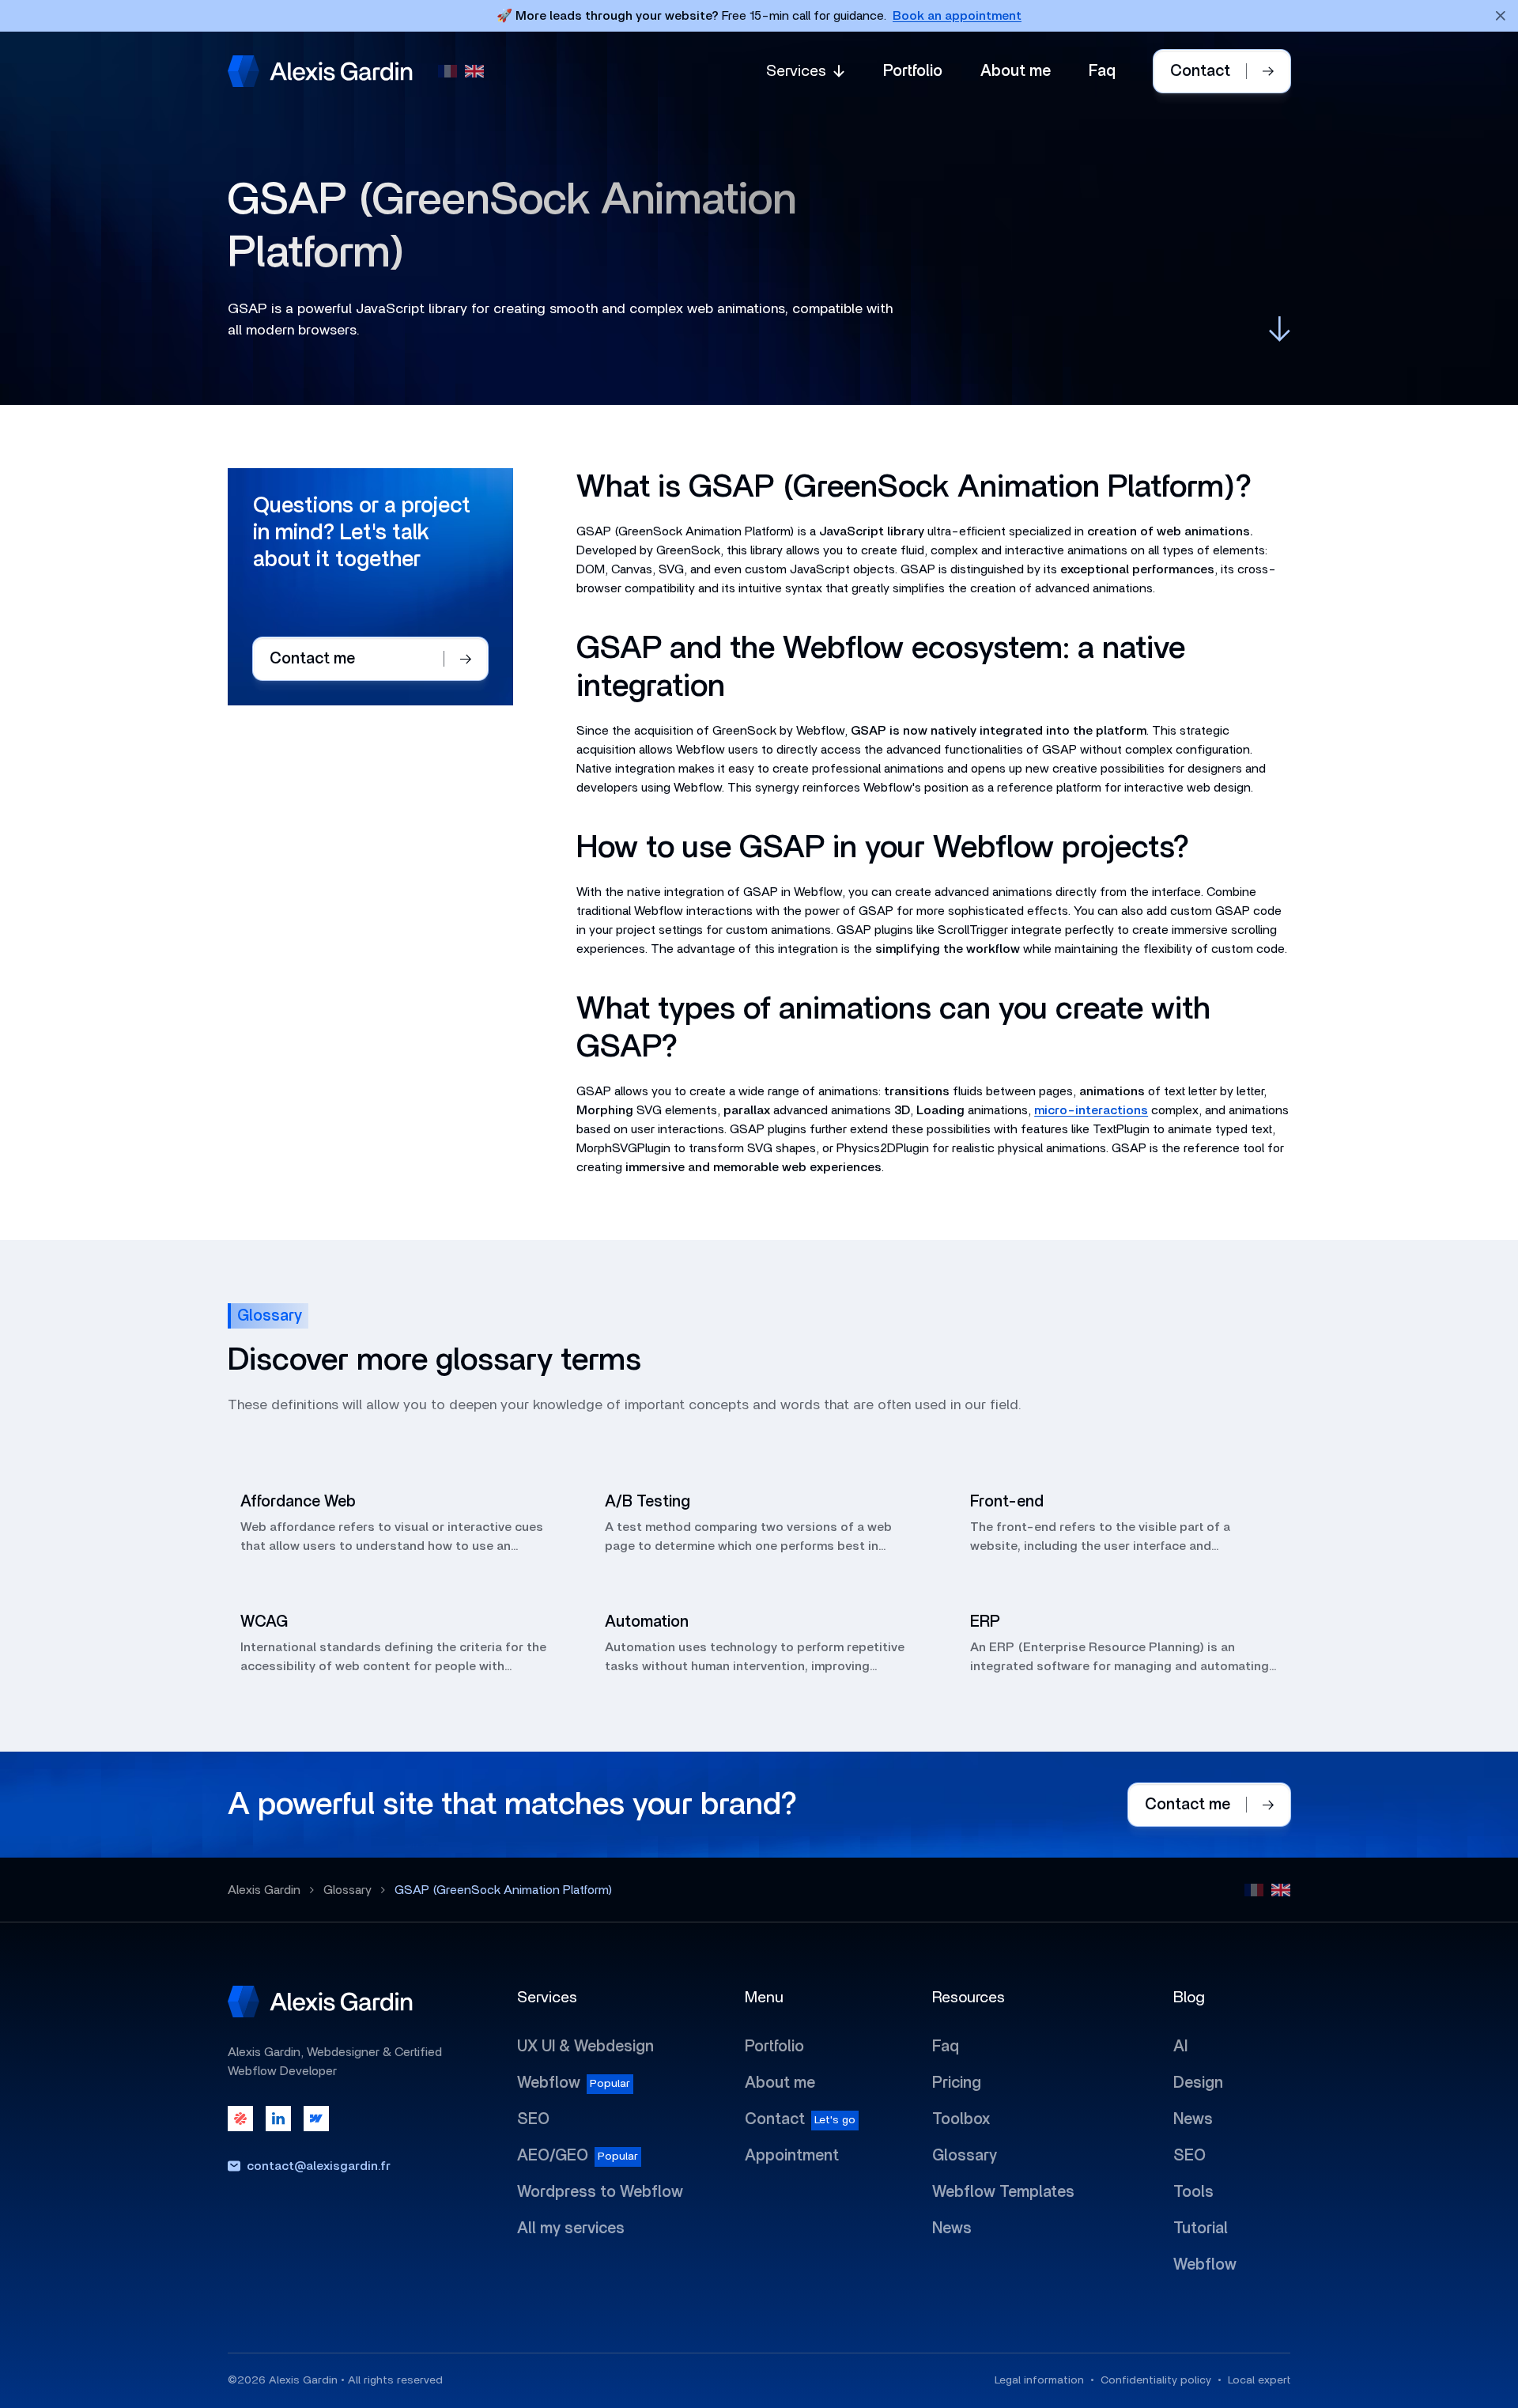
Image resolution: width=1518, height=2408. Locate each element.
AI (1180, 2047)
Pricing (957, 2083)
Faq (1102, 71)
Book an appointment (957, 16)
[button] (806, 71)
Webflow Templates (1003, 2192)
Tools (1193, 2192)
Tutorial (1201, 2228)
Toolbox (961, 2119)
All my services (571, 2228)
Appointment (792, 2156)
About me (1016, 71)
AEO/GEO (553, 2156)
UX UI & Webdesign (585, 2047)
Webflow (549, 2083)
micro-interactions (1091, 1110)
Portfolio (913, 71)
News (952, 2228)
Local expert (1259, 2380)
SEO (533, 2119)
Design (1198, 2083)
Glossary (347, 1890)
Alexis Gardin (264, 1890)
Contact (775, 2119)
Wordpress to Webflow (600, 2192)
